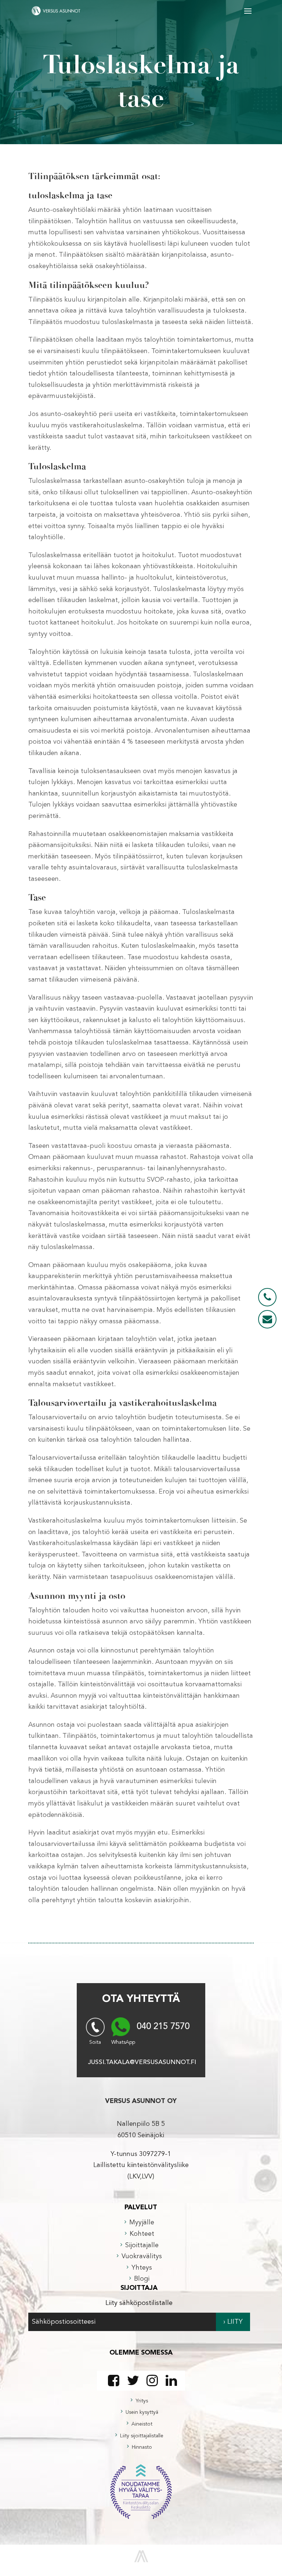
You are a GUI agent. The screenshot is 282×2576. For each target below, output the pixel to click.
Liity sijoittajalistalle (142, 2436)
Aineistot (142, 2424)
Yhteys (142, 2268)
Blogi (142, 2279)
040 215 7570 (163, 2027)
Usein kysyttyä (142, 2412)
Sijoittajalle (142, 2245)
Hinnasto (142, 2447)
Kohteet (142, 2234)
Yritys (142, 2401)
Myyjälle (142, 2223)
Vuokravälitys (142, 2256)
